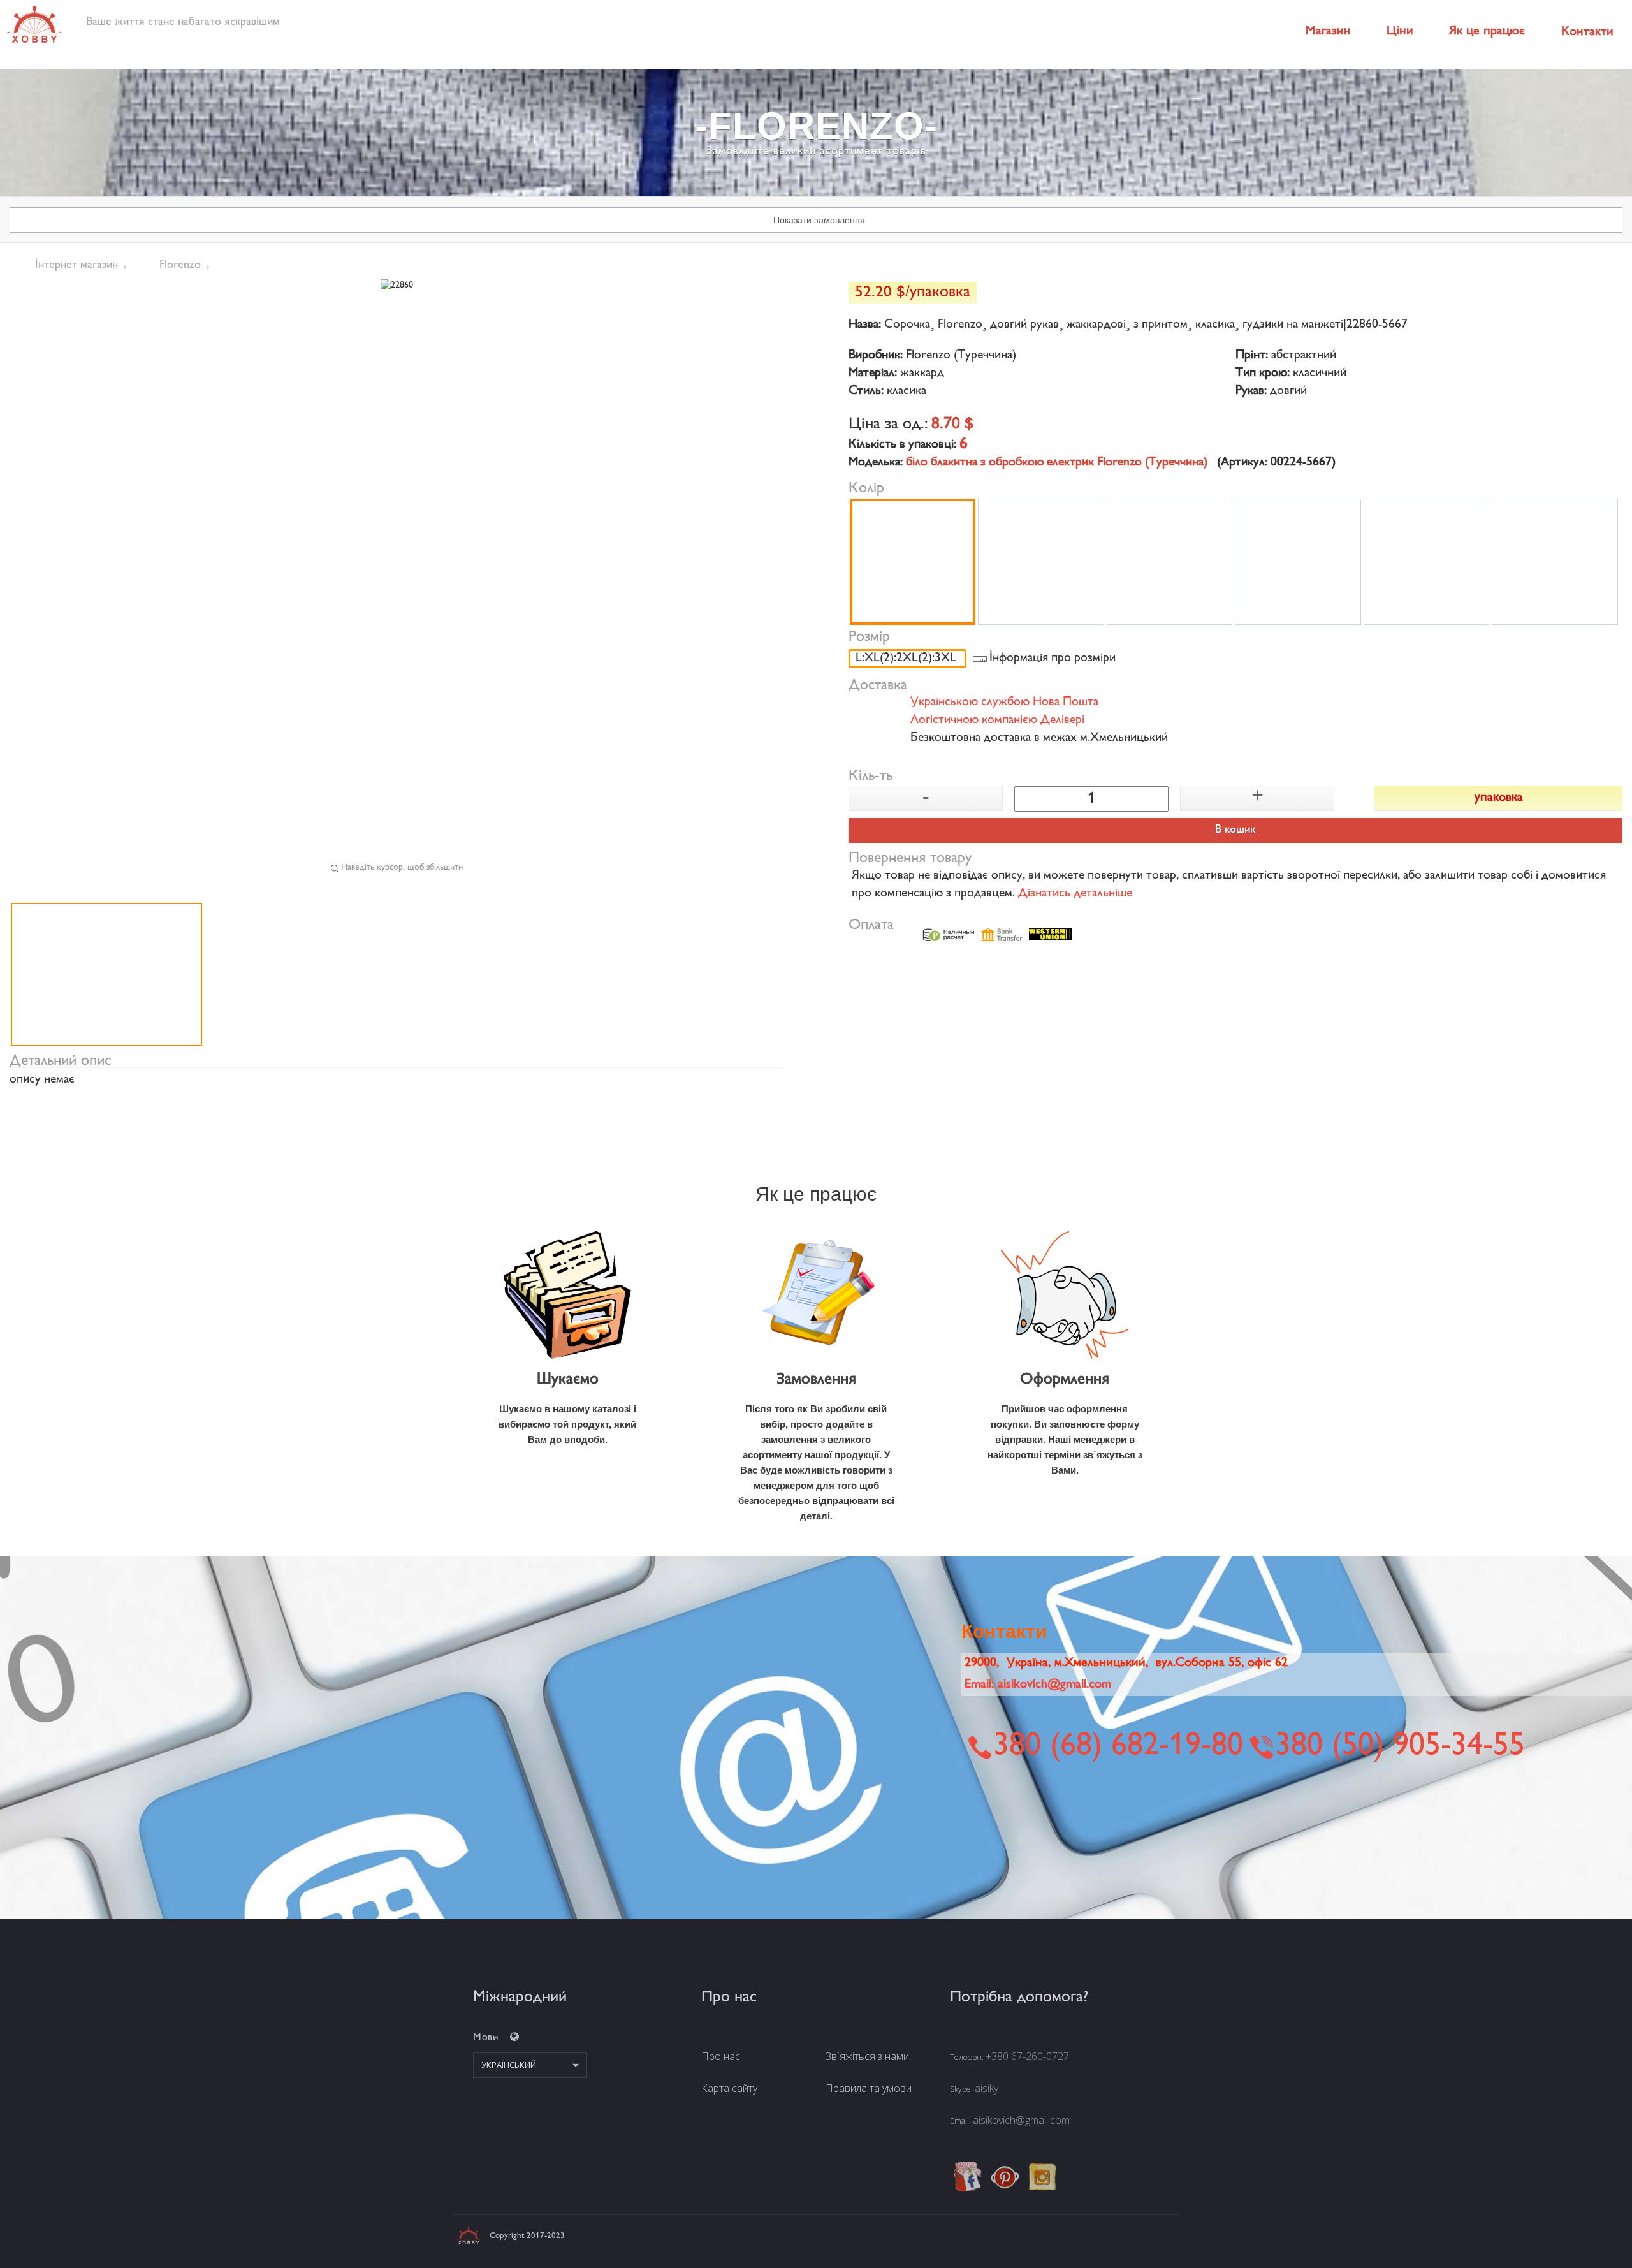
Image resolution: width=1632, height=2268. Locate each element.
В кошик (1235, 830)
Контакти (1587, 32)
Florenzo (180, 265)
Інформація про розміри (1053, 659)
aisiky (987, 2088)
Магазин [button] (1328, 32)
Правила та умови (869, 2088)
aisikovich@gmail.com (1021, 2120)
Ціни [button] (1400, 32)
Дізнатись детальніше (1075, 894)
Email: (1038, 1685)
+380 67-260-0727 (1027, 2056)
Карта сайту (729, 2088)
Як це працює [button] (1487, 32)
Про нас (721, 2056)
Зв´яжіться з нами (867, 2056)
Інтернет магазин (76, 265)
